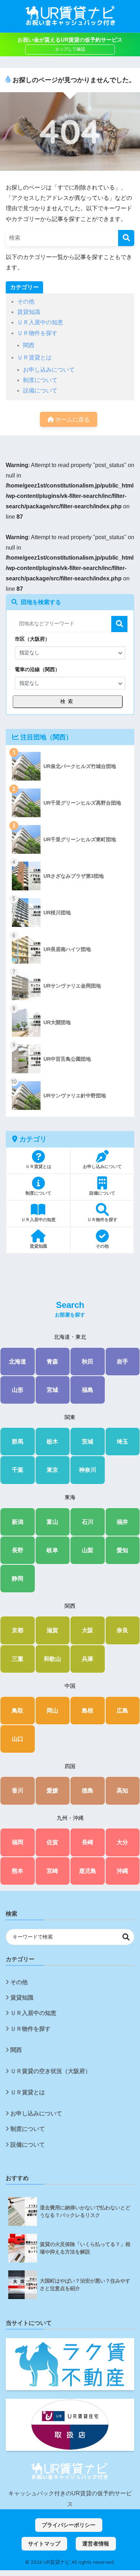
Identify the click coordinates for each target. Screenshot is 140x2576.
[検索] (126, 238)
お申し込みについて (49, 370)
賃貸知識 (29, 312)
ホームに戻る (72, 420)
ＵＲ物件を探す (37, 333)
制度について (40, 380)
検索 (119, 624)
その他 (26, 302)
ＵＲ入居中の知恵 (40, 322)
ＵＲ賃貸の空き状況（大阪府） (51, 2071)
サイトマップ (44, 2544)
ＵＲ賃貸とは (34, 357)
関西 (29, 345)
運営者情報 (96, 2544)
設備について (40, 390)
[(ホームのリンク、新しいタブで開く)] (70, 2472)
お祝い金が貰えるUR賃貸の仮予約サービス (70, 40)
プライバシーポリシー (69, 2525)
